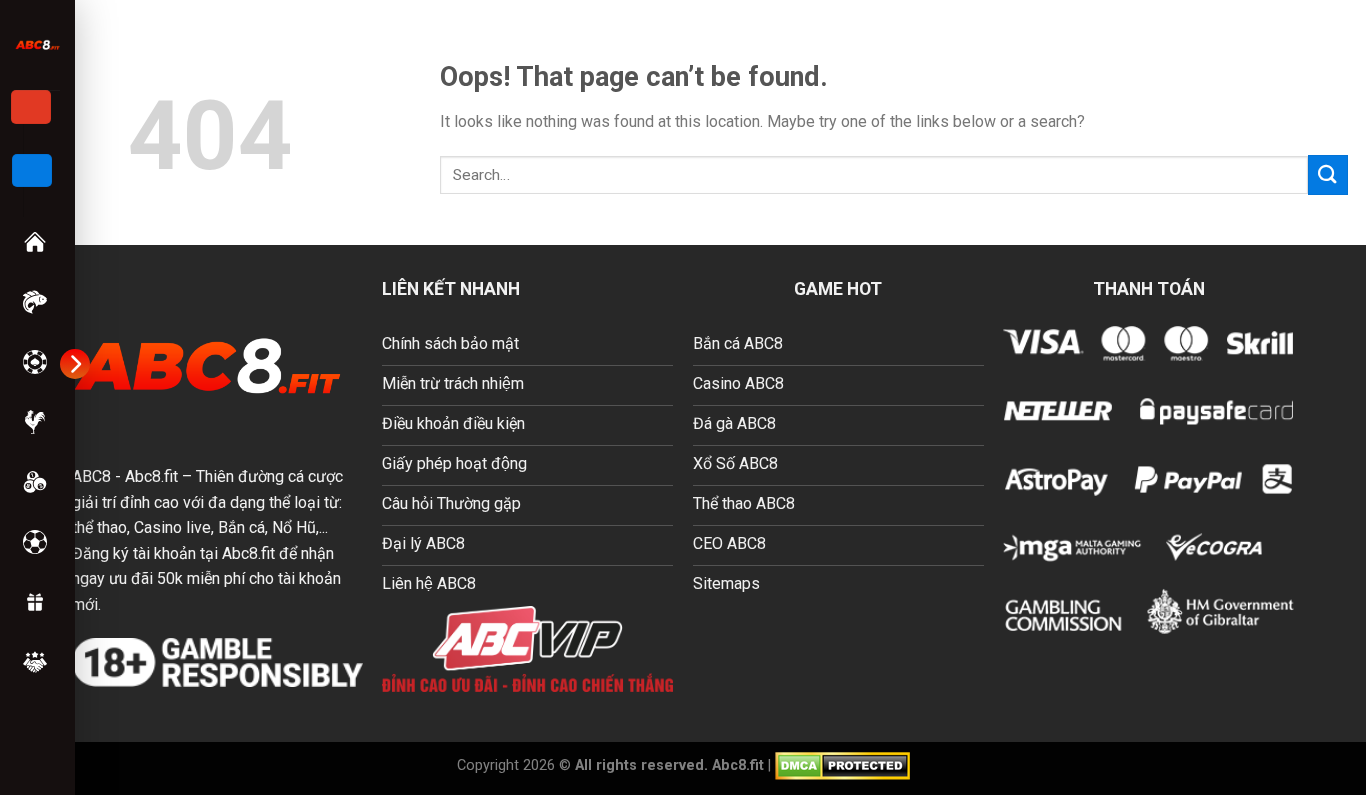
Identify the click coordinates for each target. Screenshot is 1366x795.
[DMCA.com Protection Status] (842, 764)
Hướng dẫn (37, 662)
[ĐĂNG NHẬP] (32, 171)
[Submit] (1328, 174)
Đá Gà (37, 422)
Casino (37, 362)
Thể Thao (37, 542)
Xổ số (37, 482)
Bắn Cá (37, 302)
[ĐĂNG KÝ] (31, 107)
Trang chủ (37, 242)
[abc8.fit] (37, 44)
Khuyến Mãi (37, 602)
